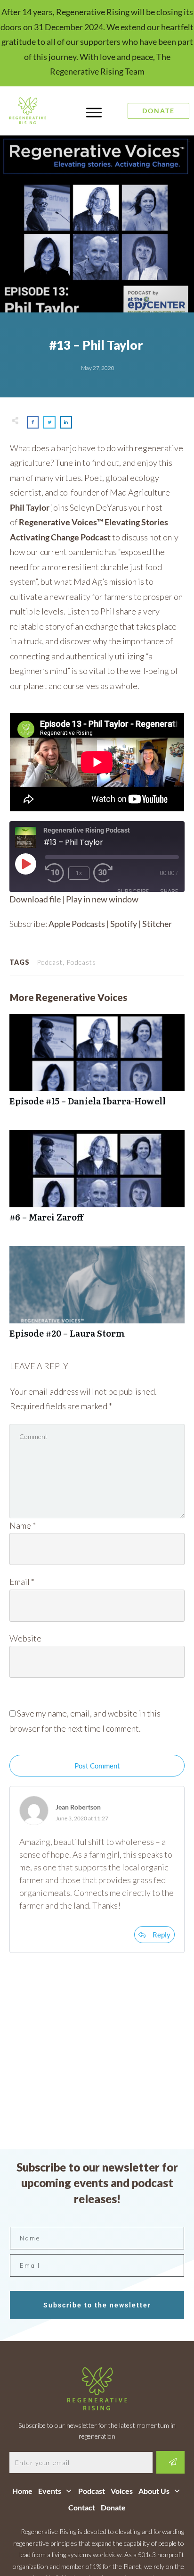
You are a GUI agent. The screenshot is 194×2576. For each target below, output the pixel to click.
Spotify (124, 924)
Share (169, 891)
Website (25, 1638)
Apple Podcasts (77, 924)
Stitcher (157, 924)
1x (79, 873)
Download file (35, 899)
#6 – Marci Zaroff (97, 1181)
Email (22, 1582)
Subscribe (133, 891)
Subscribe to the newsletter (97, 2305)
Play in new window (102, 899)
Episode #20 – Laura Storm (97, 1297)
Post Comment (97, 1766)
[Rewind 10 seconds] (55, 873)
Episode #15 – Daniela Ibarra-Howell (97, 1065)
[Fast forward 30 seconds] (108, 873)
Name (23, 1525)
